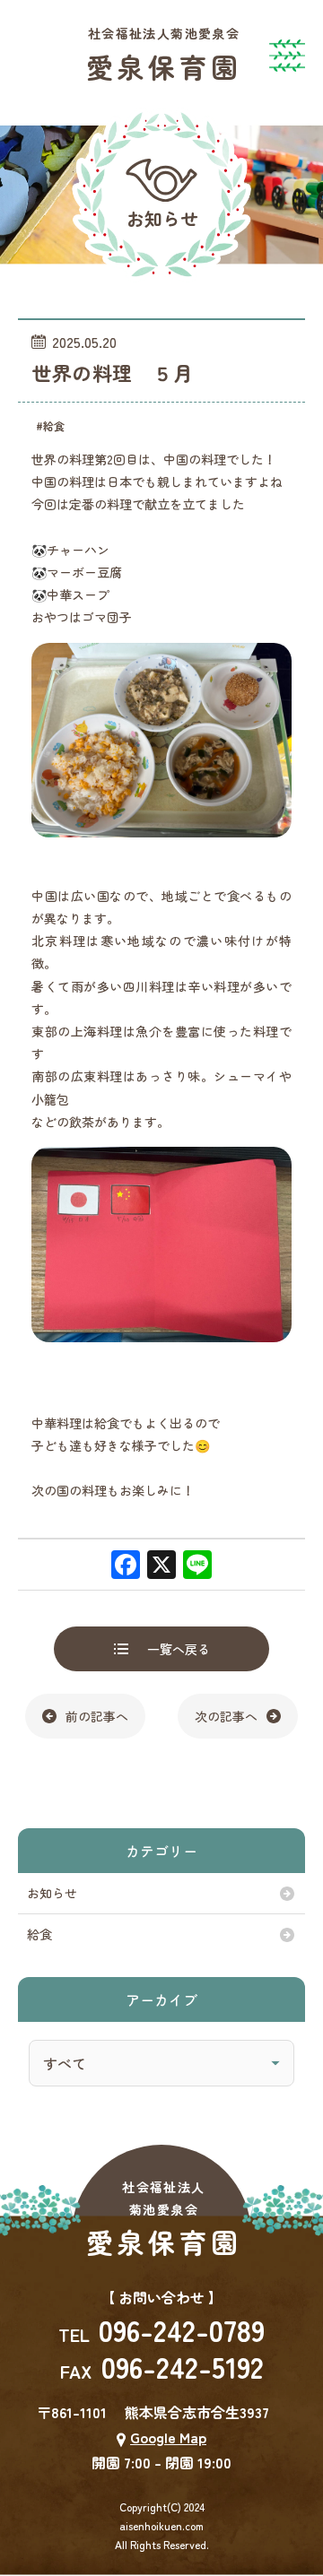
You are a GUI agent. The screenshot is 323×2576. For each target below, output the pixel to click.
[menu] (296, 45)
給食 (39, 1934)
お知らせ (52, 1893)
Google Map (168, 2437)
